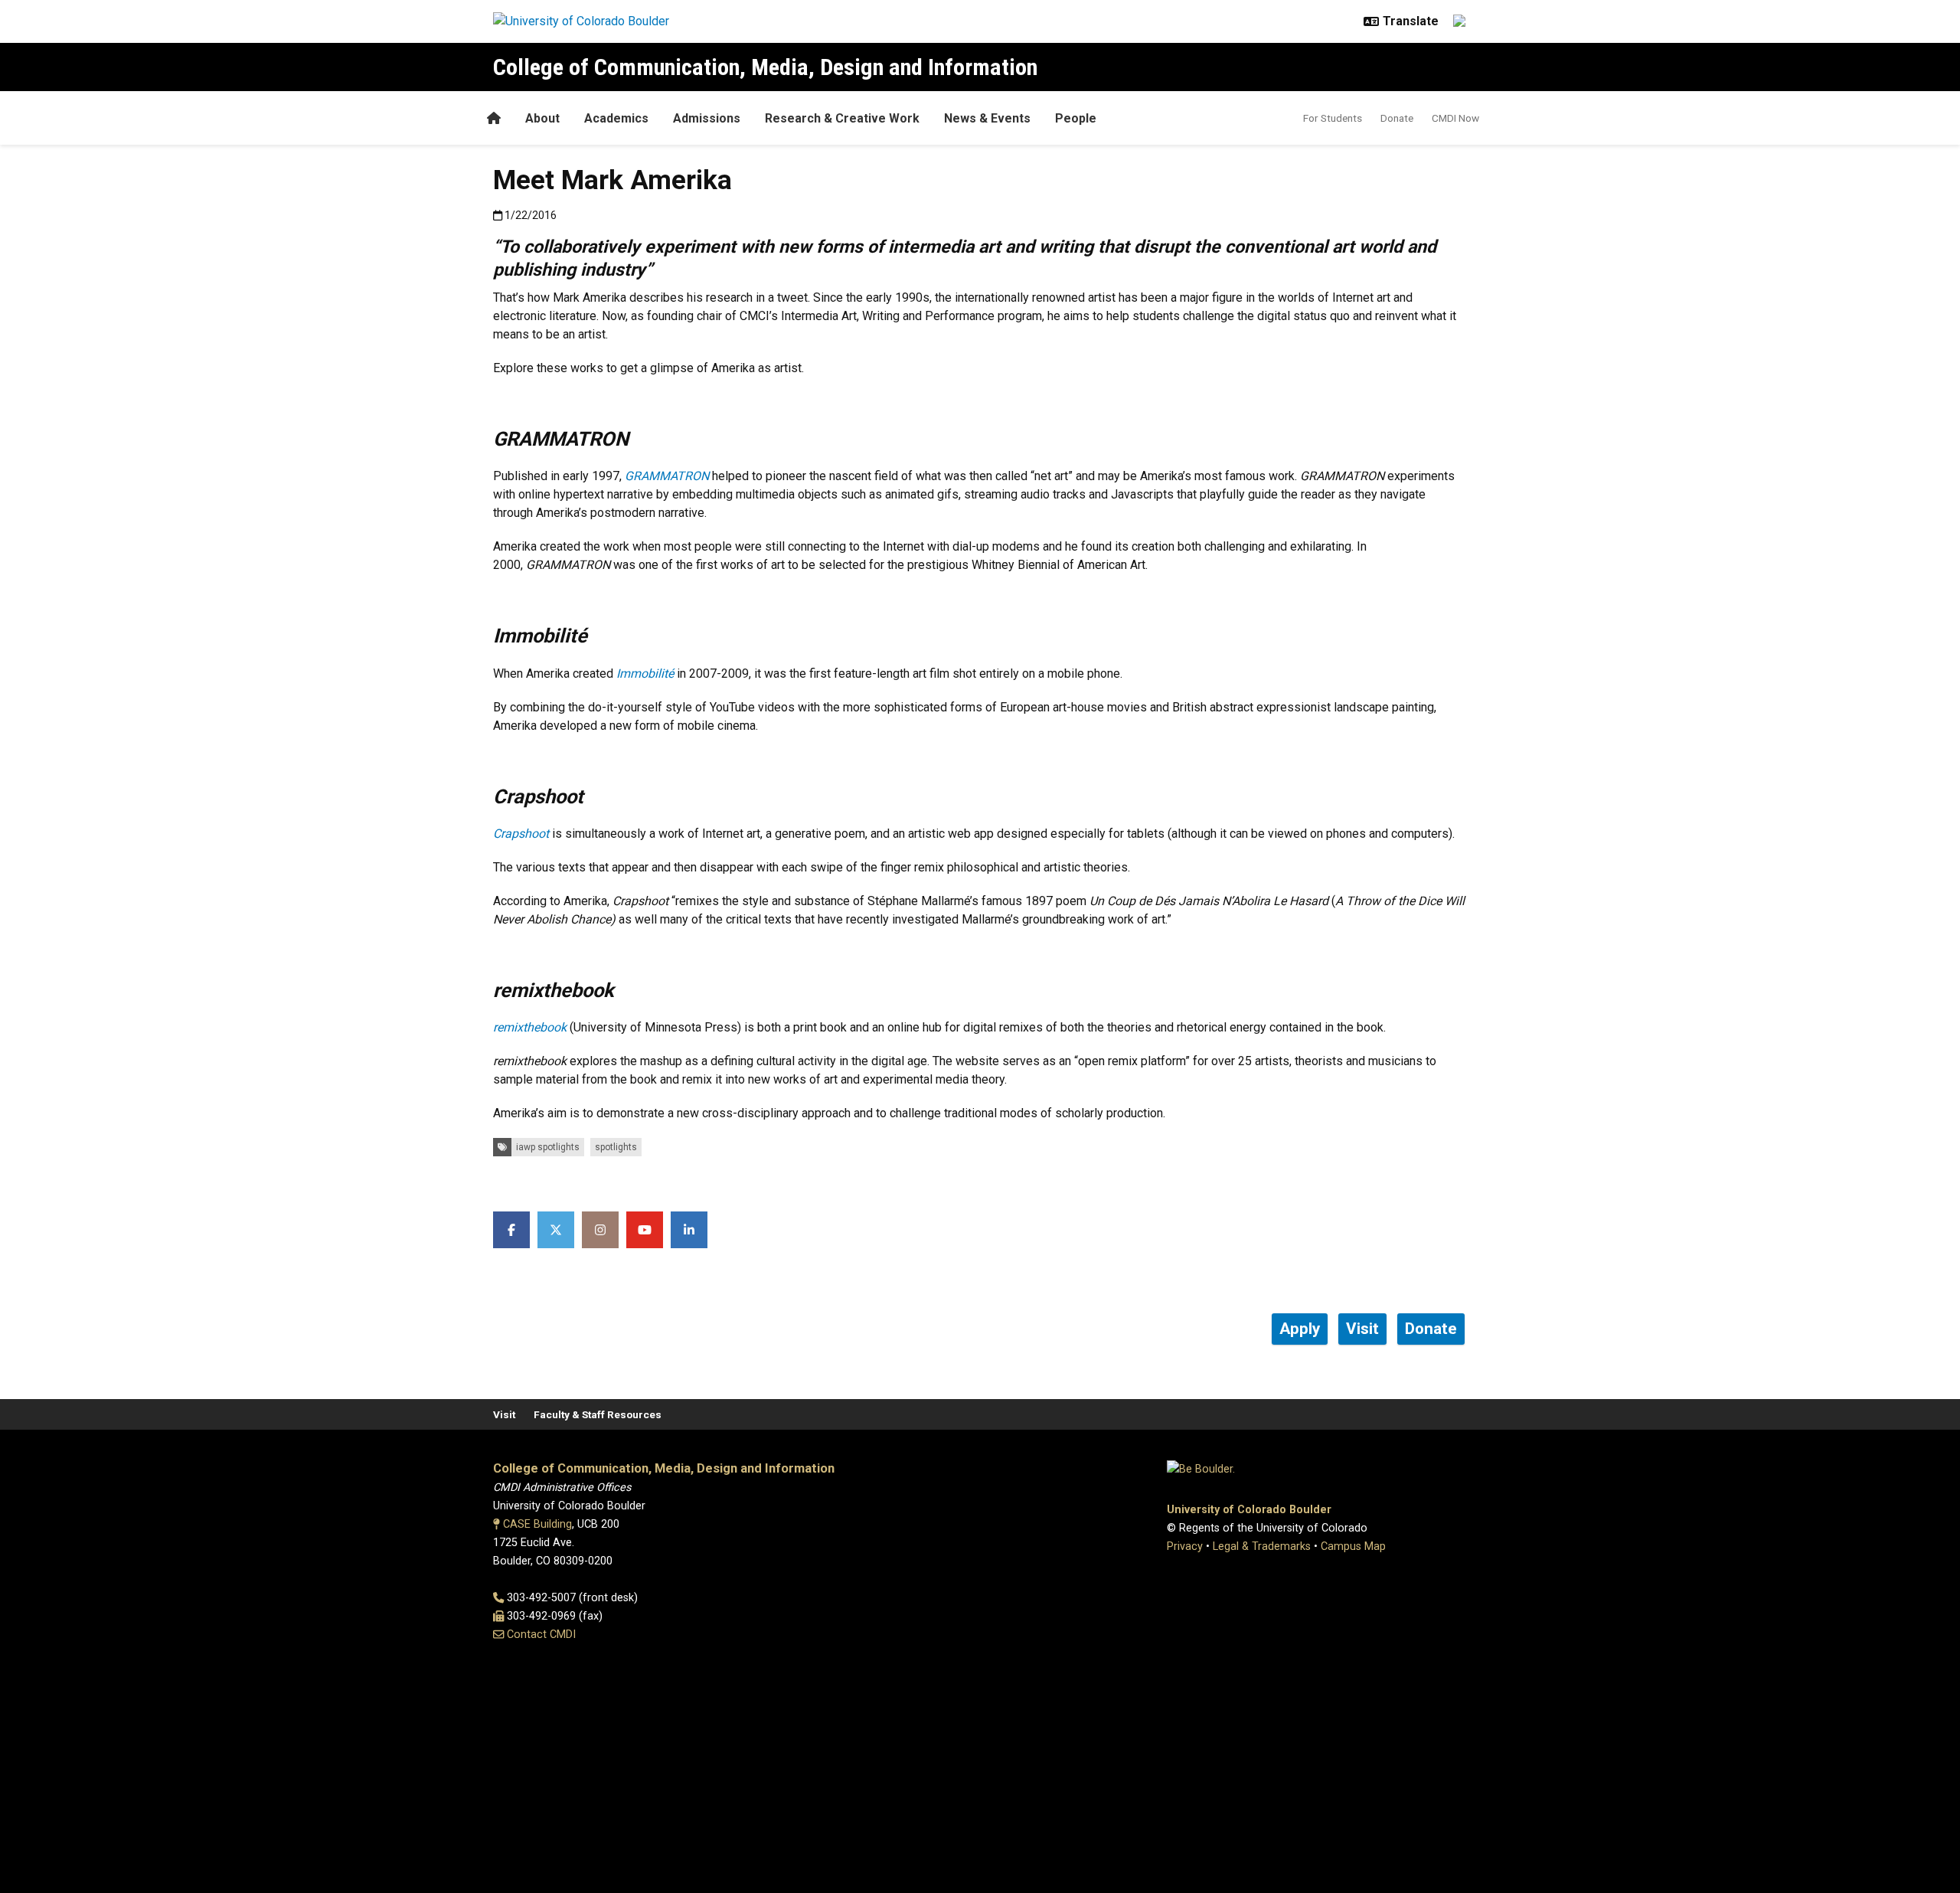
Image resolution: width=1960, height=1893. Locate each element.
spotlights (616, 1147)
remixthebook (530, 1027)
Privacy (1185, 1546)
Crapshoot (521, 834)
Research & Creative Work (842, 118)
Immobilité (645, 674)
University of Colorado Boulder (1249, 1510)
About (542, 118)
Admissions (707, 118)
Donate (1397, 118)
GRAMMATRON (667, 476)
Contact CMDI (541, 1635)
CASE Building (537, 1524)
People (1076, 118)
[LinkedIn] (689, 1230)
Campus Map (1353, 1546)
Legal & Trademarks (1262, 1546)
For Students (1333, 118)
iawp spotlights (548, 1147)
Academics (616, 118)
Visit (504, 1414)
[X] (556, 1230)
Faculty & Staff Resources (598, 1414)
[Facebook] (511, 1230)
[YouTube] (645, 1230)
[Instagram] (600, 1230)
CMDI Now (1455, 118)
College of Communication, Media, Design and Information (765, 67)
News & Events (987, 118)
